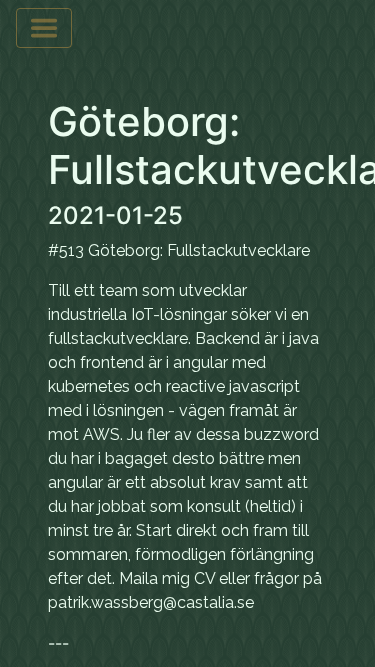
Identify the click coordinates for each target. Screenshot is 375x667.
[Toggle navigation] (44, 28)
